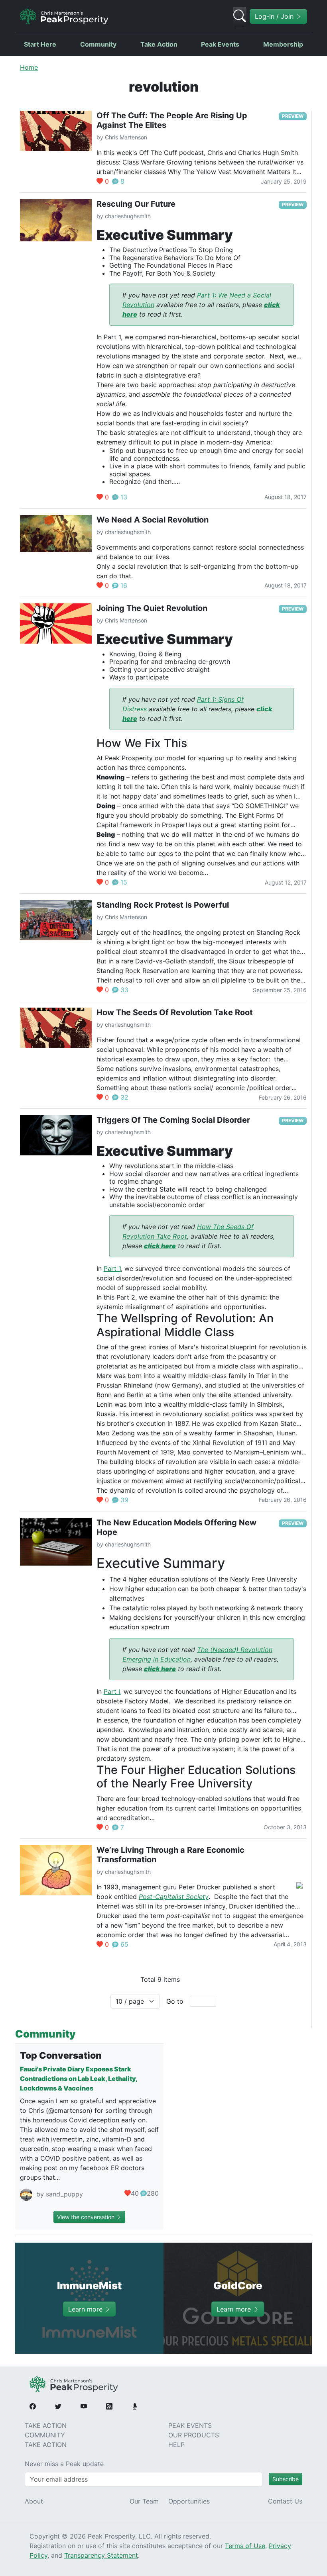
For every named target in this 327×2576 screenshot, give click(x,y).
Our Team (144, 2501)
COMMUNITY (45, 2435)
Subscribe (286, 2479)
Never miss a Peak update (64, 2464)
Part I (112, 1691)
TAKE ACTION (46, 2425)
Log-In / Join (275, 16)
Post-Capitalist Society (174, 1897)
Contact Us (285, 2501)
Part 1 (112, 1268)
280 (153, 2193)
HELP (176, 2445)
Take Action (159, 44)
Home (29, 67)
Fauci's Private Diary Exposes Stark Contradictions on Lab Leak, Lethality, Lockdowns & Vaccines (79, 2079)
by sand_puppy (59, 2194)
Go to (175, 2001)
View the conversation (87, 2217)
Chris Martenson (126, 137)
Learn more (86, 2309)
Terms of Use (245, 2546)
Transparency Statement (101, 2555)
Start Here (40, 44)
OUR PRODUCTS (194, 2435)
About (34, 2501)
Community (98, 44)
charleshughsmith (128, 216)
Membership (283, 44)
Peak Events (220, 44)
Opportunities (189, 2501)
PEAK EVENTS (190, 2425)
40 (135, 2193)
